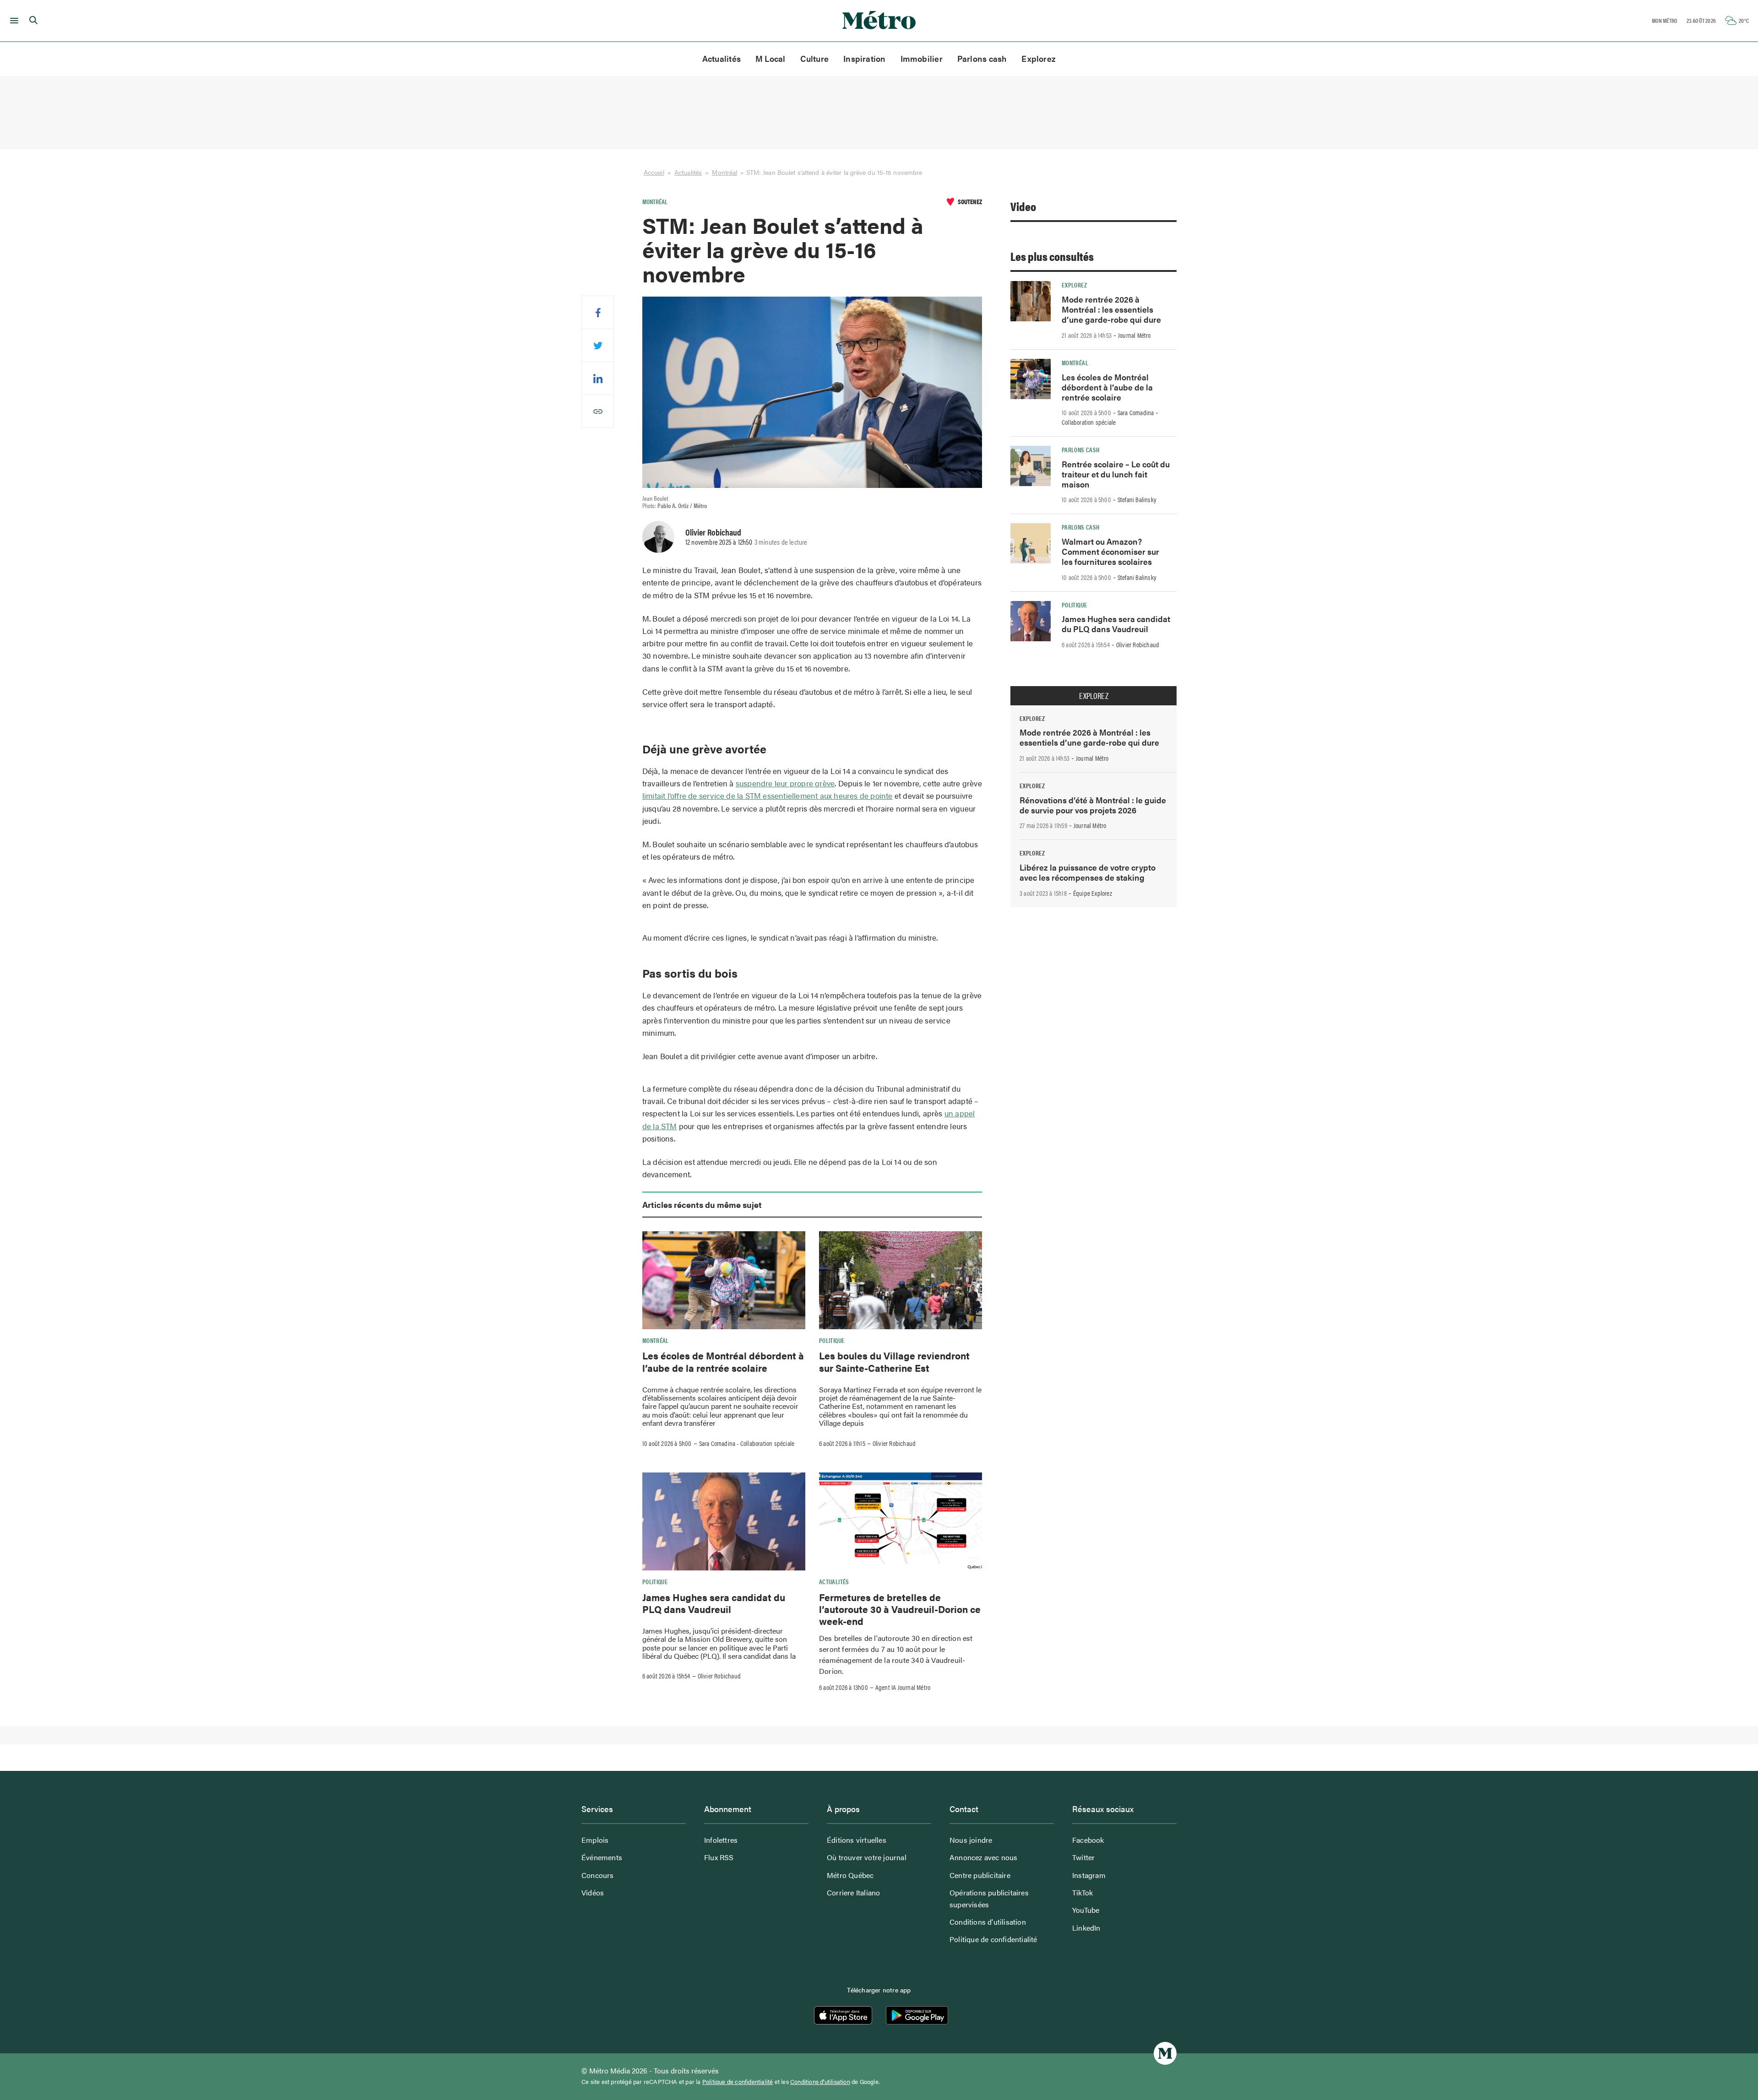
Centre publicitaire (980, 1875)
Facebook (1088, 1840)
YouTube (1086, 1910)
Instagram (1089, 1875)
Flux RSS (719, 1857)
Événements (602, 1857)
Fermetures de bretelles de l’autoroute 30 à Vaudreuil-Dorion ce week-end (900, 1609)
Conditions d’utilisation (988, 1922)
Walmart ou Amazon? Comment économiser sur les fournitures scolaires (1110, 551)
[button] (13, 21)
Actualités (722, 58)
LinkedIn (1086, 1928)
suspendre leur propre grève (785, 783)
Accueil (654, 172)
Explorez (1039, 58)
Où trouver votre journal (867, 1857)
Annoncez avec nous (984, 1857)
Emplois (595, 1840)
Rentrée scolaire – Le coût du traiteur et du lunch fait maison (1116, 474)
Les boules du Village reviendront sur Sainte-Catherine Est (894, 1361)
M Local (770, 58)
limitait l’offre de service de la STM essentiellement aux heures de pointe (768, 796)
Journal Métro (1134, 335)
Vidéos (593, 1892)
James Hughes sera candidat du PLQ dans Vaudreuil (714, 1603)
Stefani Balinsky (1137, 499)
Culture (815, 58)
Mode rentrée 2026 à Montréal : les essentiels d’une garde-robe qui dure (1111, 309)
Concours (598, 1875)
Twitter (1083, 1857)
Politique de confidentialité (993, 1939)
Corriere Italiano (853, 1892)
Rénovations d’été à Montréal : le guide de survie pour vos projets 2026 (1093, 805)
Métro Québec (850, 1875)
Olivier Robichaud (713, 532)
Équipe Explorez (1093, 893)
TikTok (1082, 1892)
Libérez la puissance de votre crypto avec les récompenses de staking (1088, 872)
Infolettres (721, 1840)
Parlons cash (982, 58)
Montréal (724, 172)
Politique (832, 1340)
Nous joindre (971, 1840)
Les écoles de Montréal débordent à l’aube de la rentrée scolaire (723, 1361)
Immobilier (922, 58)
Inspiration (864, 58)
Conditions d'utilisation (820, 2082)
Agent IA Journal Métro (903, 1687)
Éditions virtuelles (857, 1840)
